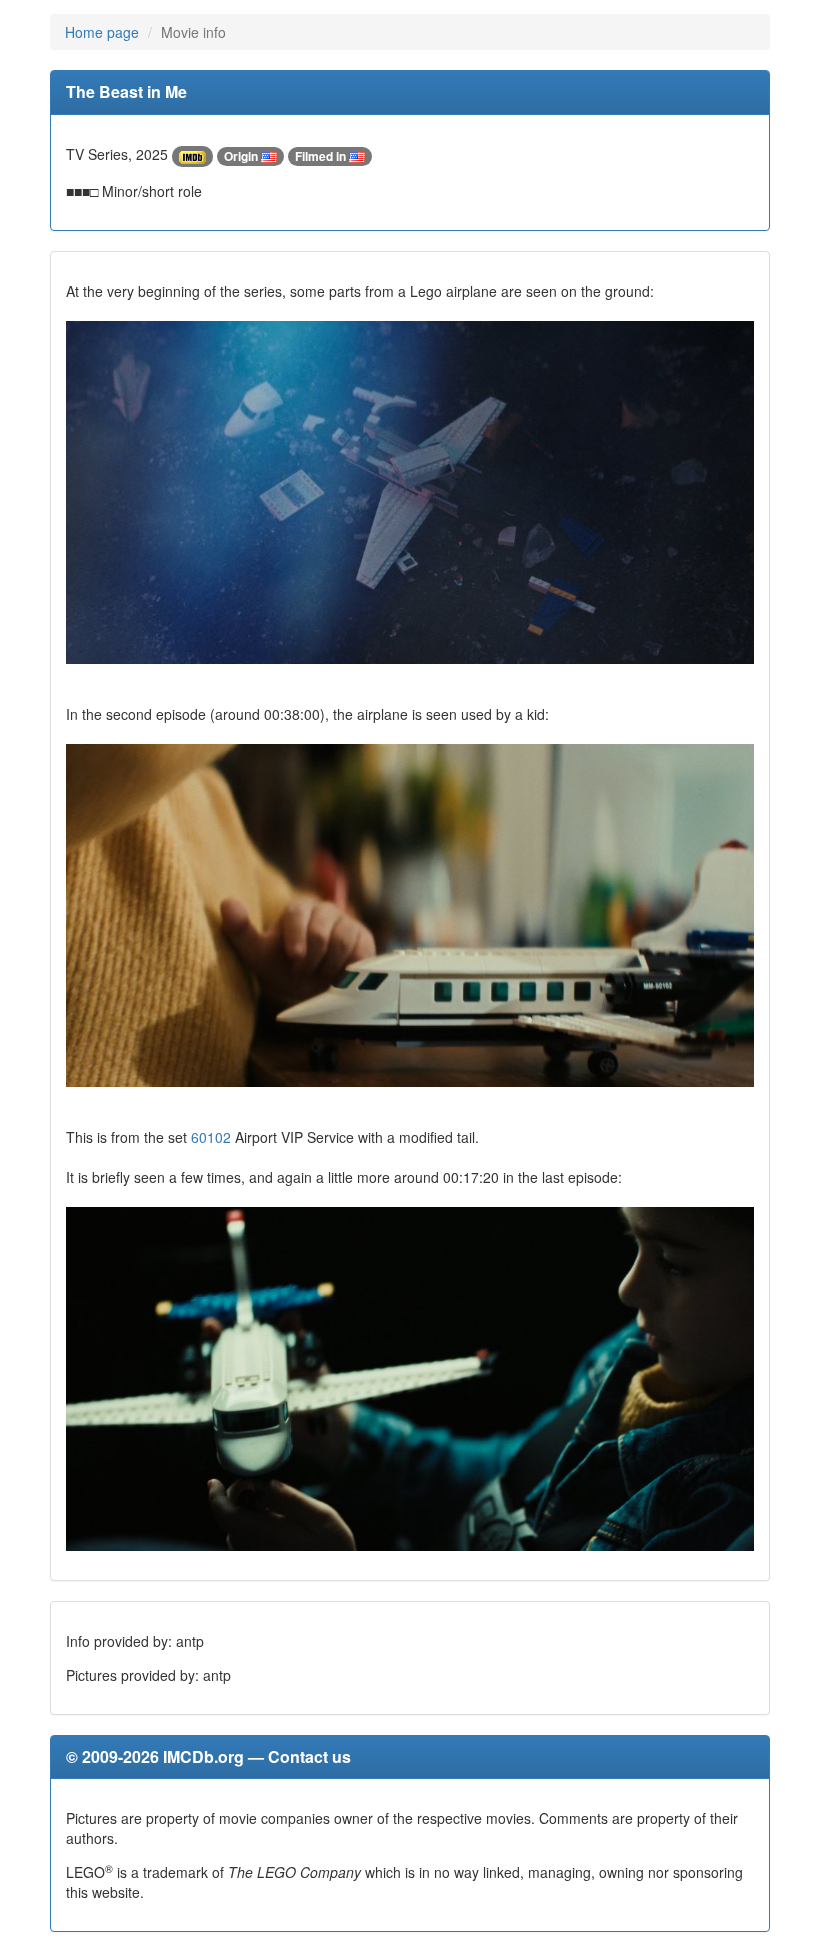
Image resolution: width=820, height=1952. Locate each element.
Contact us (309, 1756)
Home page (102, 32)
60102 (211, 1137)
